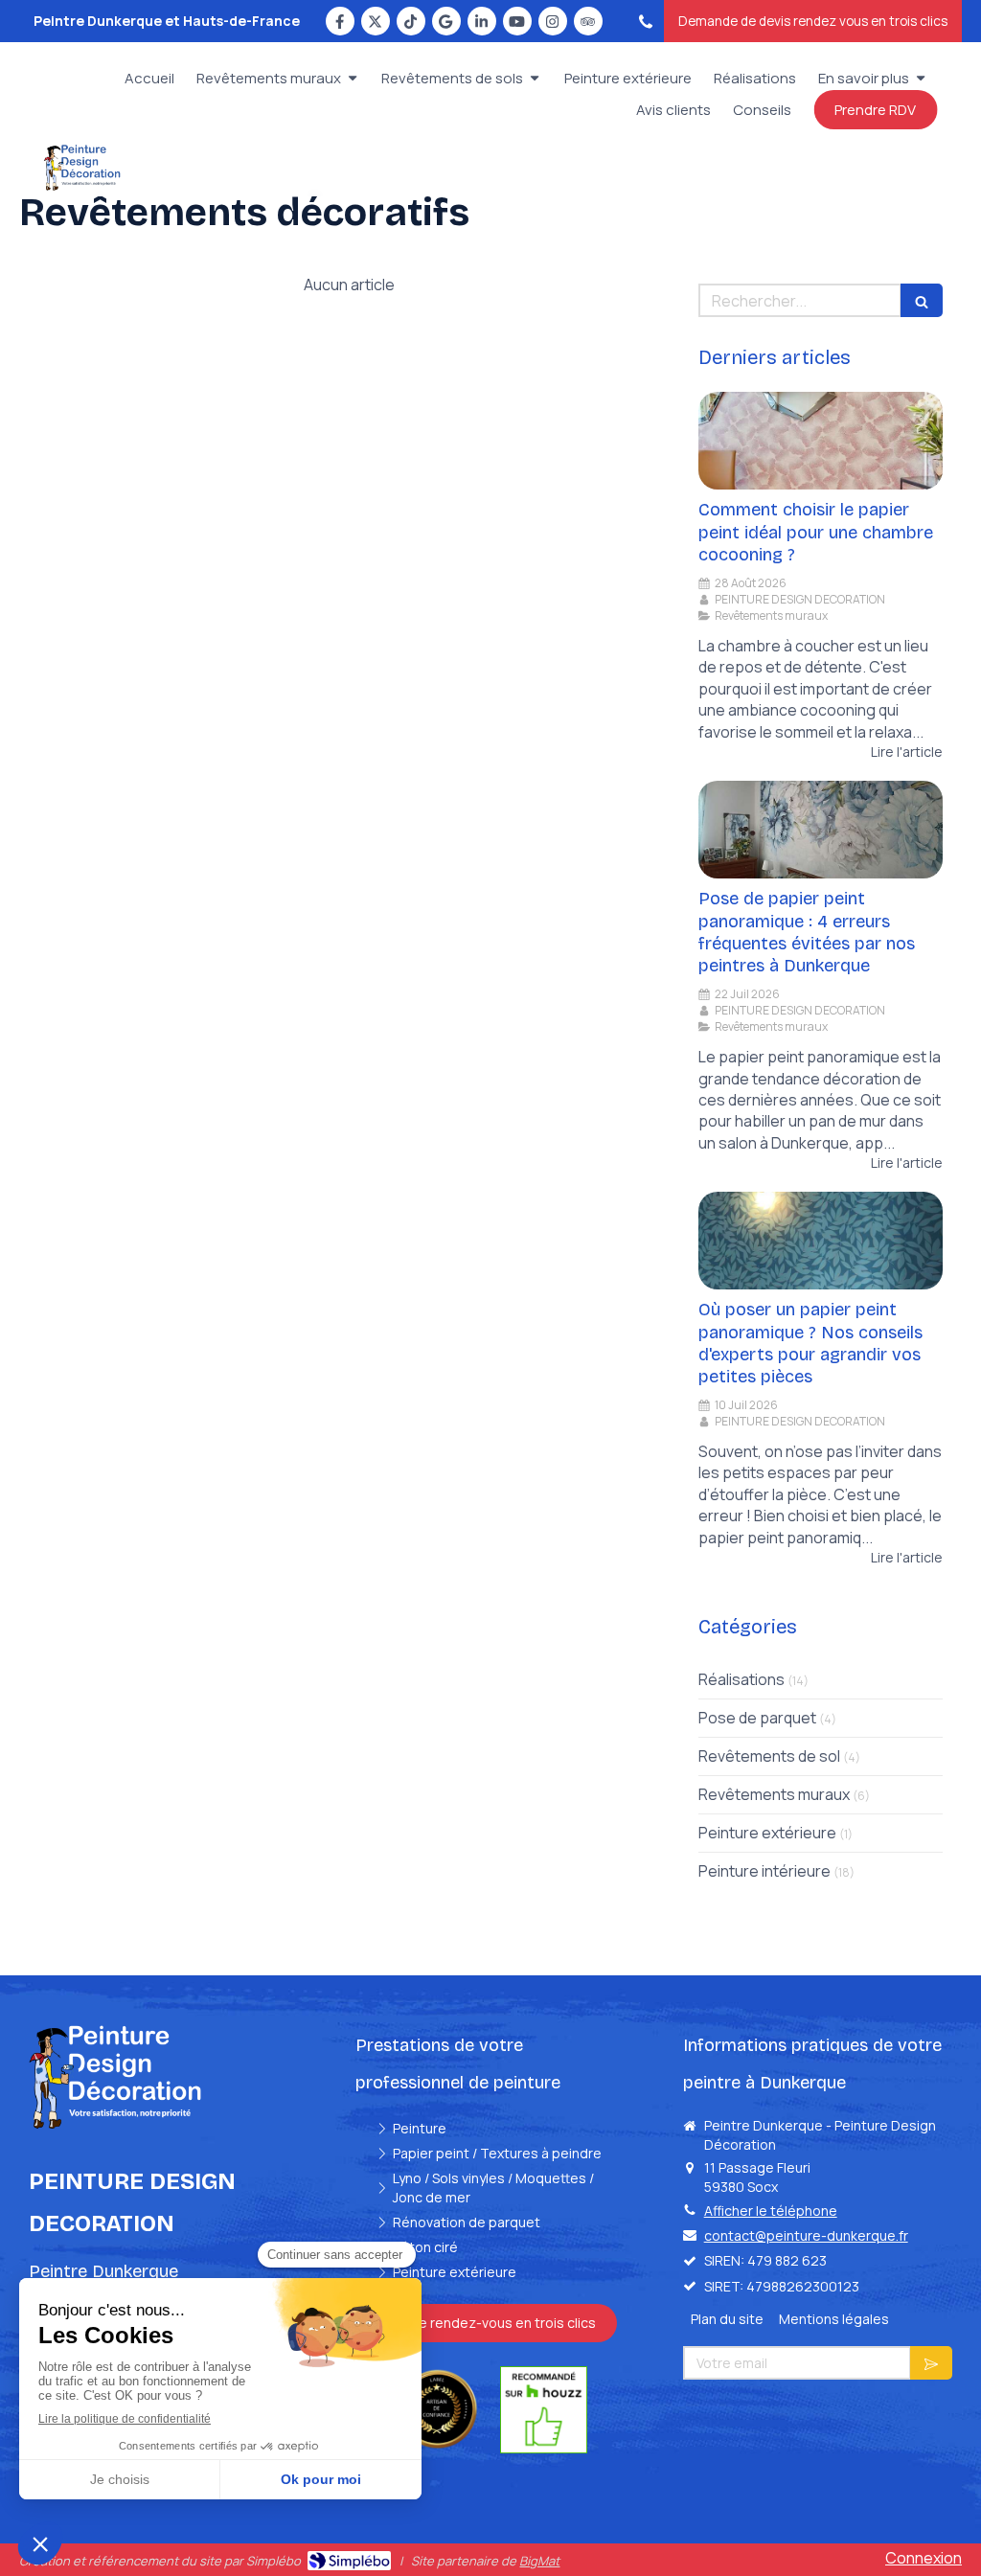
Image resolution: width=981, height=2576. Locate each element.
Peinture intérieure (764, 1871)
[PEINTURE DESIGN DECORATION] (82, 186)
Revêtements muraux (774, 1794)
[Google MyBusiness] (446, 21)
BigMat (539, 2561)
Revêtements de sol (769, 1756)
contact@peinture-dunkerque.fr (806, 2235)
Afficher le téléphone (771, 2211)
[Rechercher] (922, 300)
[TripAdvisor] (588, 21)
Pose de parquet (757, 1718)
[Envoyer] (931, 2363)
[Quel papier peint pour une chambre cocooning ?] (821, 441)
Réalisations (741, 1679)
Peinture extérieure (767, 1833)
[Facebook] (340, 21)
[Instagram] (553, 21)
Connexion (924, 2558)
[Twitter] (376, 21)
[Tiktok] (411, 21)
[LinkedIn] (482, 21)
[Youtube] (517, 21)
